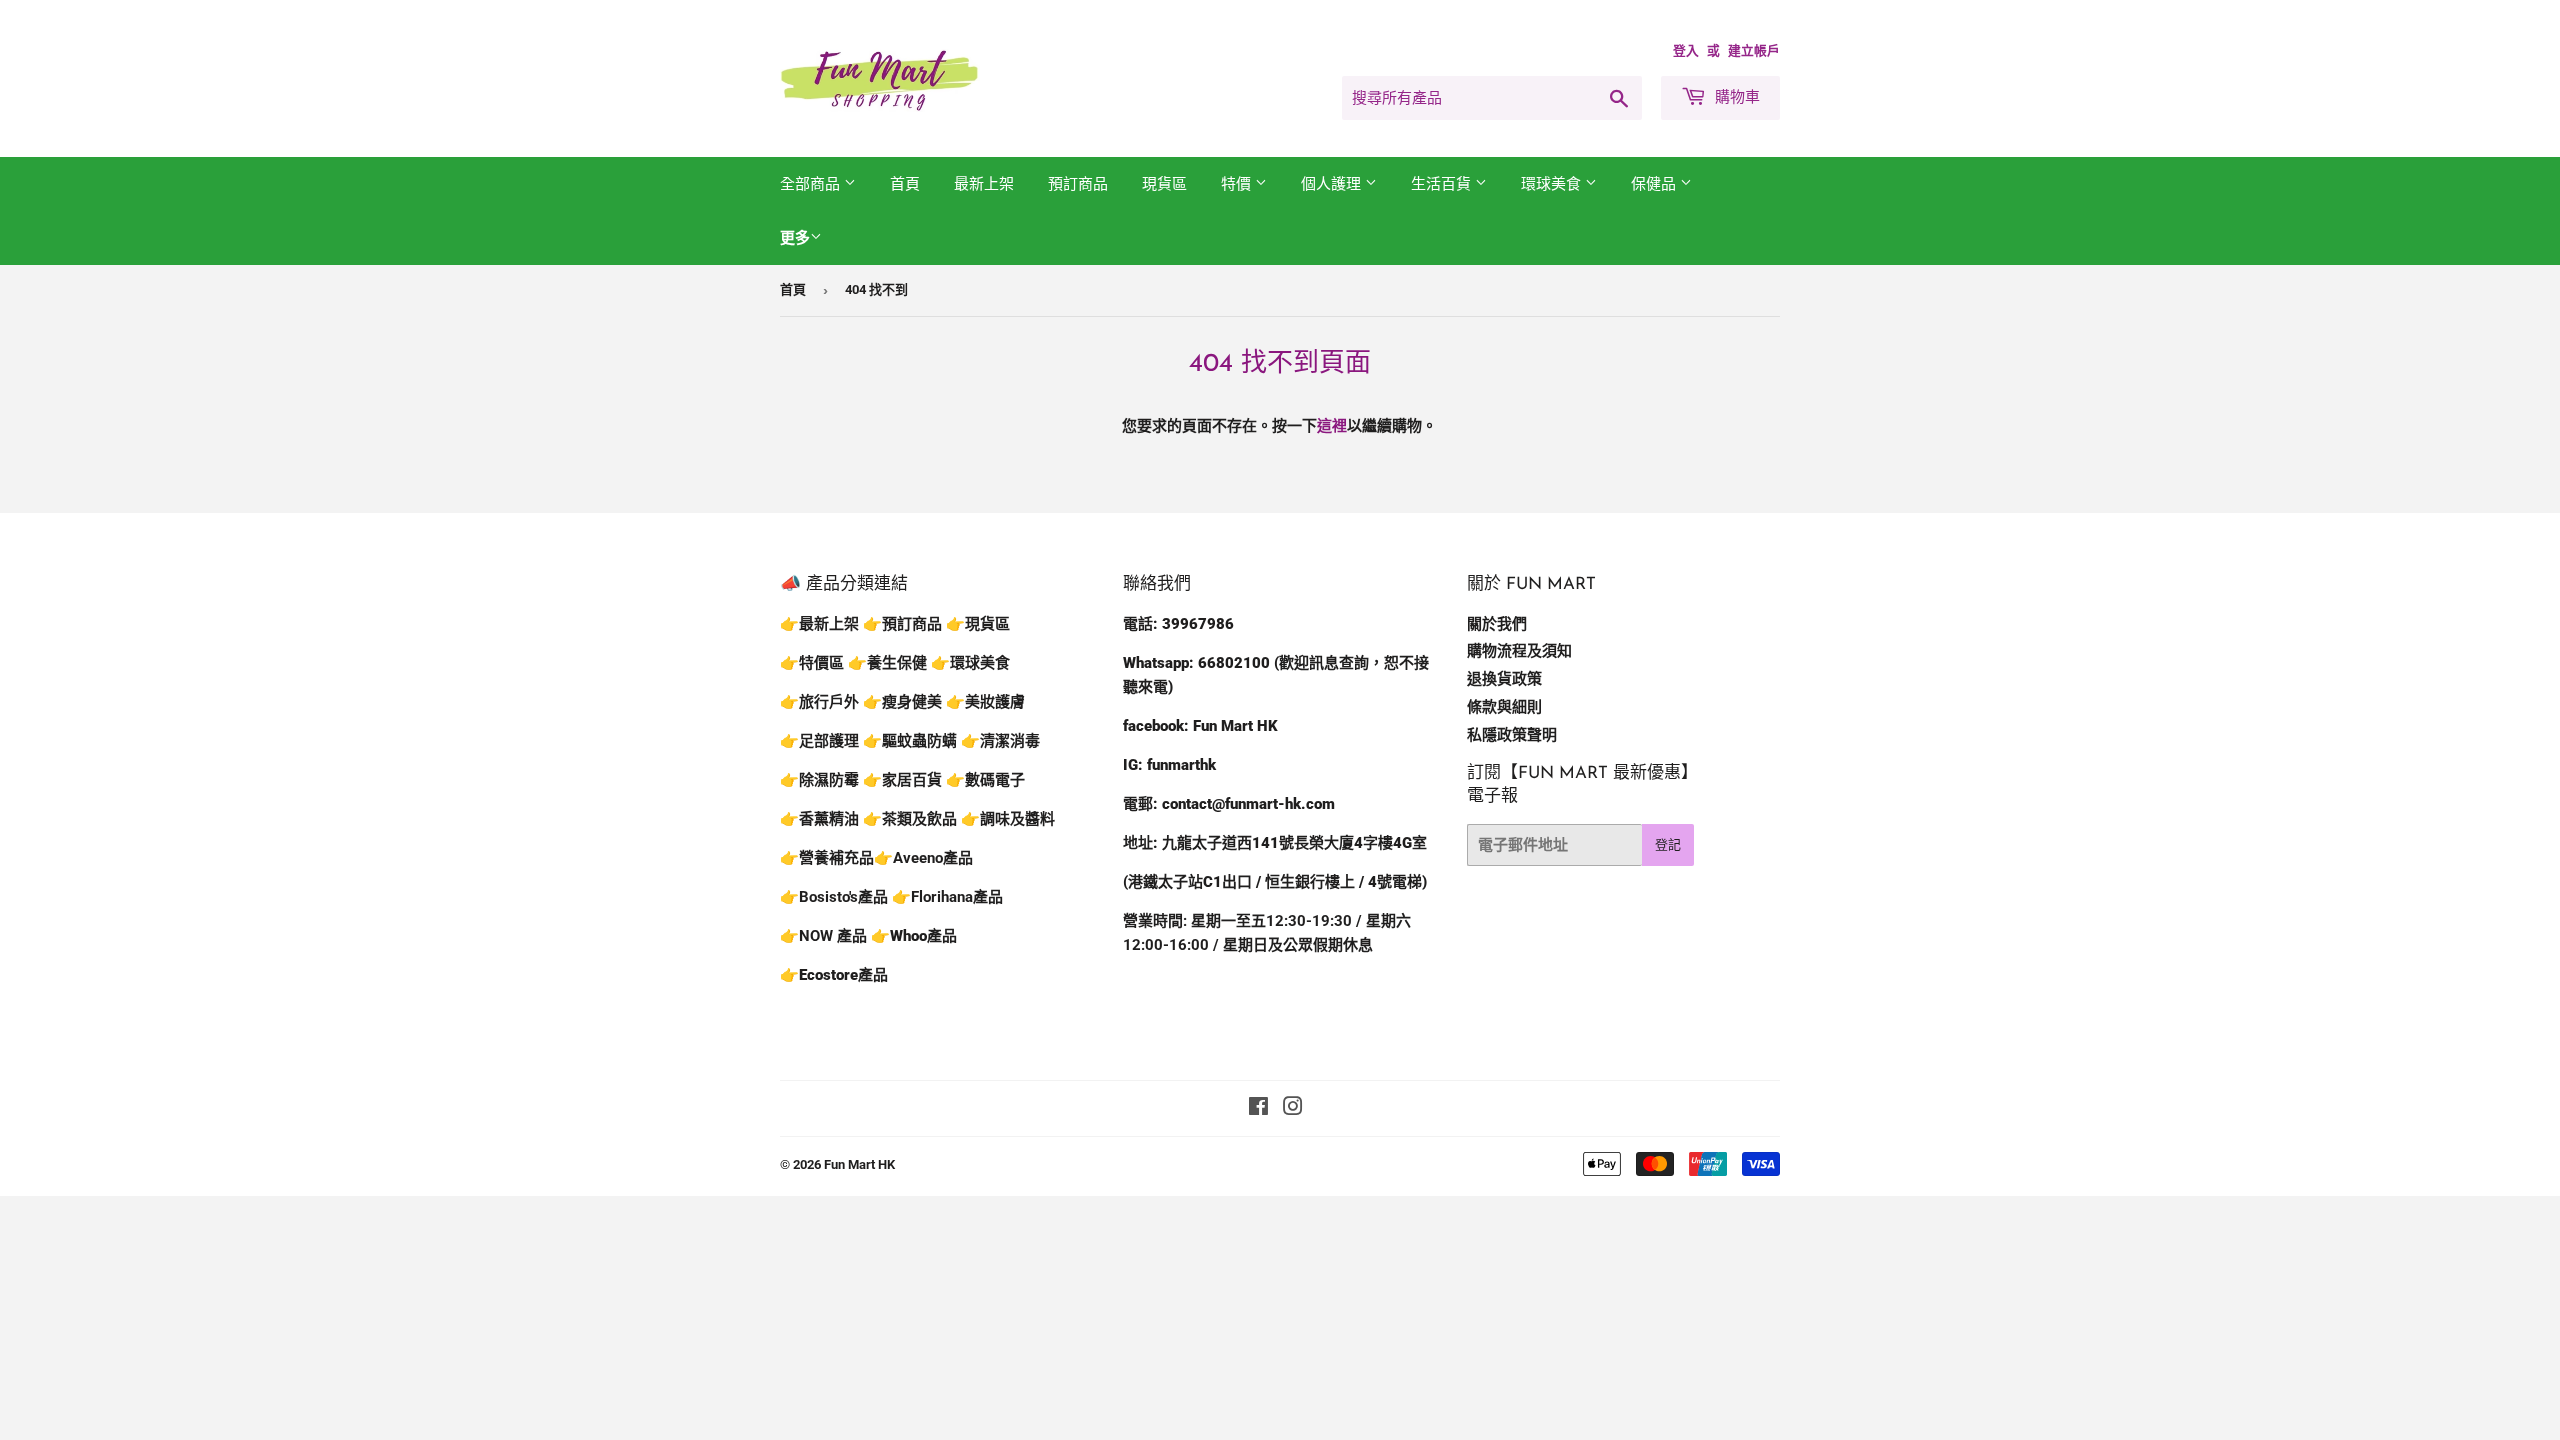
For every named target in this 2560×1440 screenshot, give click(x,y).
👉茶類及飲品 (910, 819)
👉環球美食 (970, 663)
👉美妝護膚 (985, 702)
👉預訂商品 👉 (914, 624)
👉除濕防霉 (819, 780)
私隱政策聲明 (1512, 735)
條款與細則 (1504, 707)
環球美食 (1553, 184)
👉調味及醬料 (1008, 819)
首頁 (905, 184)
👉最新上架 (819, 624)
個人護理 (1333, 184)
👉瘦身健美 (902, 702)
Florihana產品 (957, 897)
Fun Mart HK (859, 1164)
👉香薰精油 (819, 819)
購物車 (1735, 97)
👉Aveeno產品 (923, 858)
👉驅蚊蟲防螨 (910, 741)
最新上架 (984, 184)
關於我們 (1497, 624)
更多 (795, 238)
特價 (1238, 184)
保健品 (1655, 184)
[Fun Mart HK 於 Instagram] (1293, 1109)
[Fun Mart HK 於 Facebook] (1258, 1109)
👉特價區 (814, 663)
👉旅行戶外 (819, 702)
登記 (1668, 844)
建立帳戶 (1754, 50)
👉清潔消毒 (1000, 741)
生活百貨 (1443, 184)
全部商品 (812, 184)
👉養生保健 (887, 663)
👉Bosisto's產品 (836, 897)
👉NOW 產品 (823, 936)
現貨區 (1164, 184)
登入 (1686, 50)
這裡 (1332, 426)
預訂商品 (1078, 184)
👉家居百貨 (902, 780)
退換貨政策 (1504, 679)
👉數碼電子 (985, 780)
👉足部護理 (819, 741)
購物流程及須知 (1519, 651)
